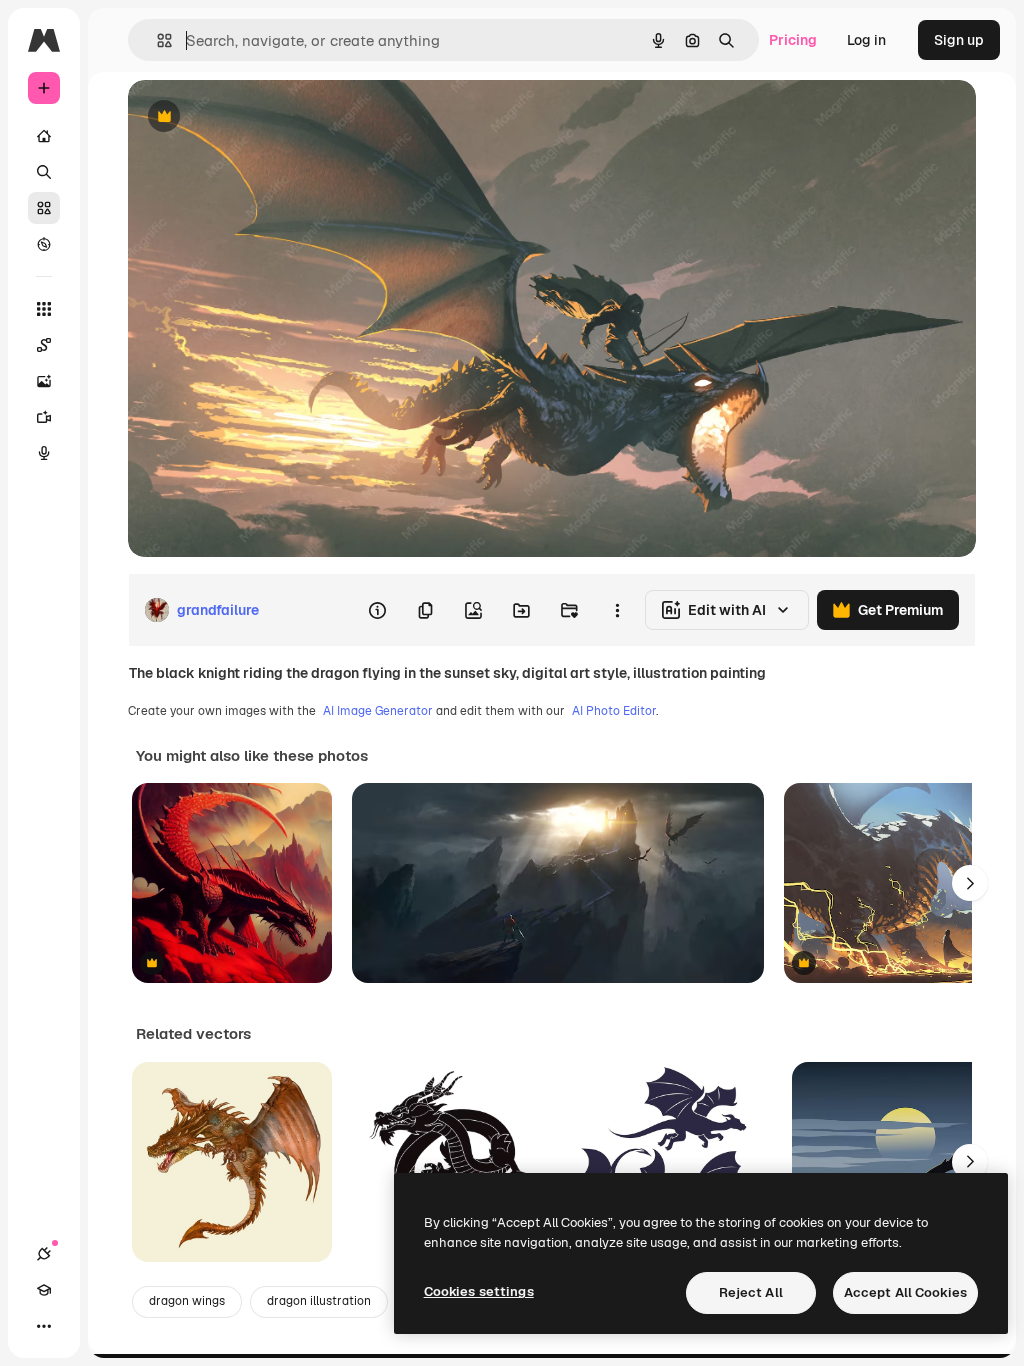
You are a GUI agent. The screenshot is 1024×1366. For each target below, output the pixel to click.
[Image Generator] (44, 381)
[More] (44, 1326)
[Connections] (44, 1254)
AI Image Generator (378, 711)
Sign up (959, 40)
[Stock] (44, 208)
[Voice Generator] (44, 453)
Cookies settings (479, 1291)
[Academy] (44, 1290)
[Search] (44, 172)
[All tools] (44, 309)
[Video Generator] (44, 417)
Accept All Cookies (905, 1292)
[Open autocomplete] (156, 40)
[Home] (44, 136)
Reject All (751, 1292)
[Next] (970, 883)
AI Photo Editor (614, 711)
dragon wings (187, 1301)
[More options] (617, 610)
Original (256, 117)
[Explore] (44, 244)
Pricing (793, 40)
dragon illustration (319, 1301)
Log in (866, 40)
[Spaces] (44, 345)
